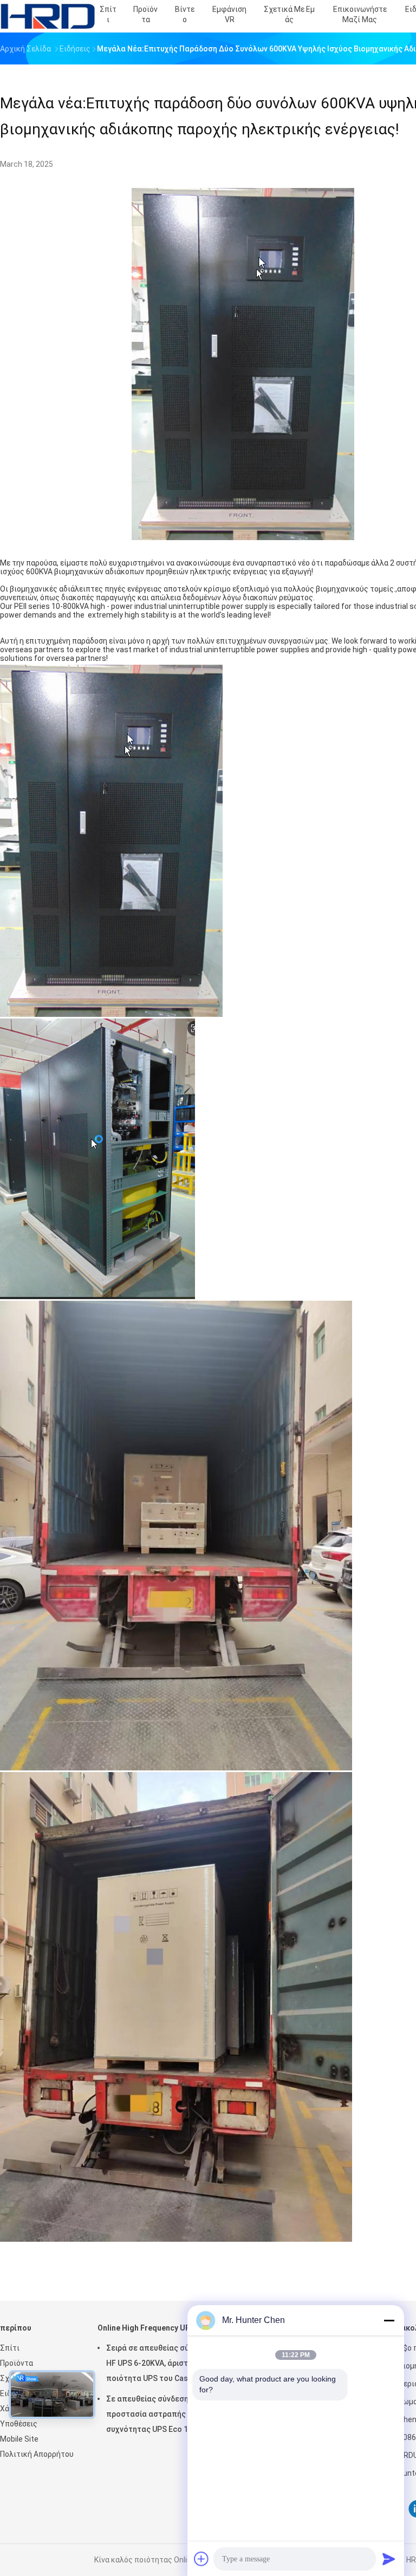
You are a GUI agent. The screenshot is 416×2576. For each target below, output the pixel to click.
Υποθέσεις (19, 2424)
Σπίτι (10, 2348)
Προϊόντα (17, 2363)
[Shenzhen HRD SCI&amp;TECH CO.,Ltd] (48, 16)
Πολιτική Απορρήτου (37, 2454)
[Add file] (201, 2559)
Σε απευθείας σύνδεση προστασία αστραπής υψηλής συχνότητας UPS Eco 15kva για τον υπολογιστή (161, 2416)
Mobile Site (19, 2439)
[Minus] (389, 2320)
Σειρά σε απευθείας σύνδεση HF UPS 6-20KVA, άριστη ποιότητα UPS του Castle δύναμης (158, 2365)
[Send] (389, 2559)
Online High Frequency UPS (146, 2328)
